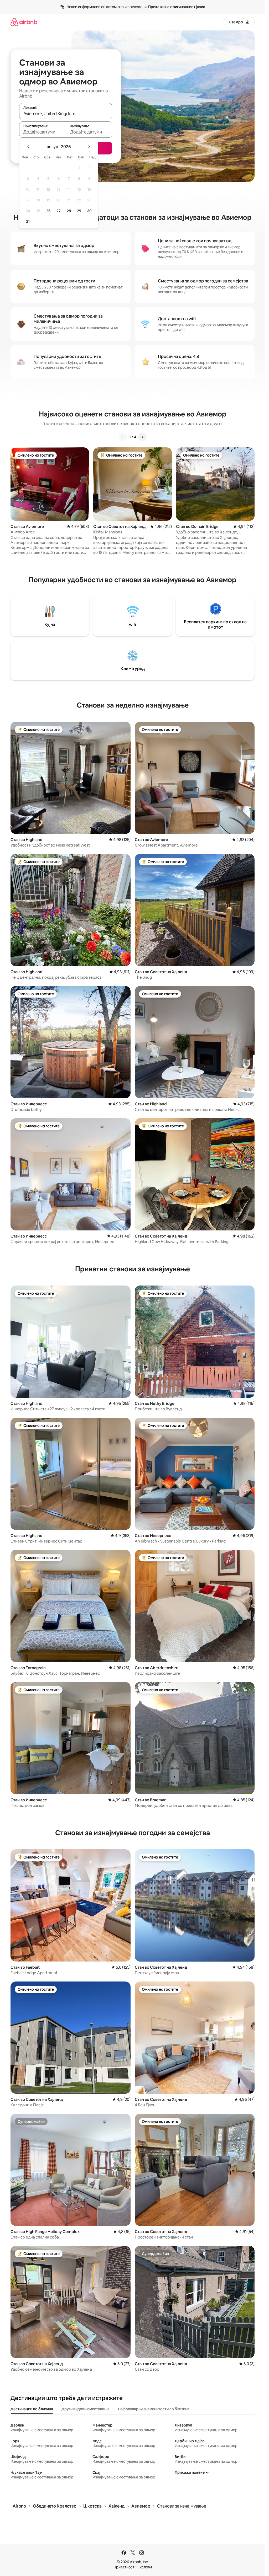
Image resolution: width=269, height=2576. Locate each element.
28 (69, 211)
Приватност (124, 2567)
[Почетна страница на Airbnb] (24, 22)
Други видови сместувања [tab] (86, 2409)
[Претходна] (123, 437)
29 (79, 211)
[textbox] (42, 132)
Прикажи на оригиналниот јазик (177, 7)
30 (89, 211)
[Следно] (142, 437)
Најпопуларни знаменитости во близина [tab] (154, 2409)
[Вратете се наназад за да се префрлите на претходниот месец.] (28, 147)
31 (28, 222)
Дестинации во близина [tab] (32, 2409)
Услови (146, 2567)
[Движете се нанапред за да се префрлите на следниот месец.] (89, 147)
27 (59, 211)
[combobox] (66, 114)
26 (48, 211)
